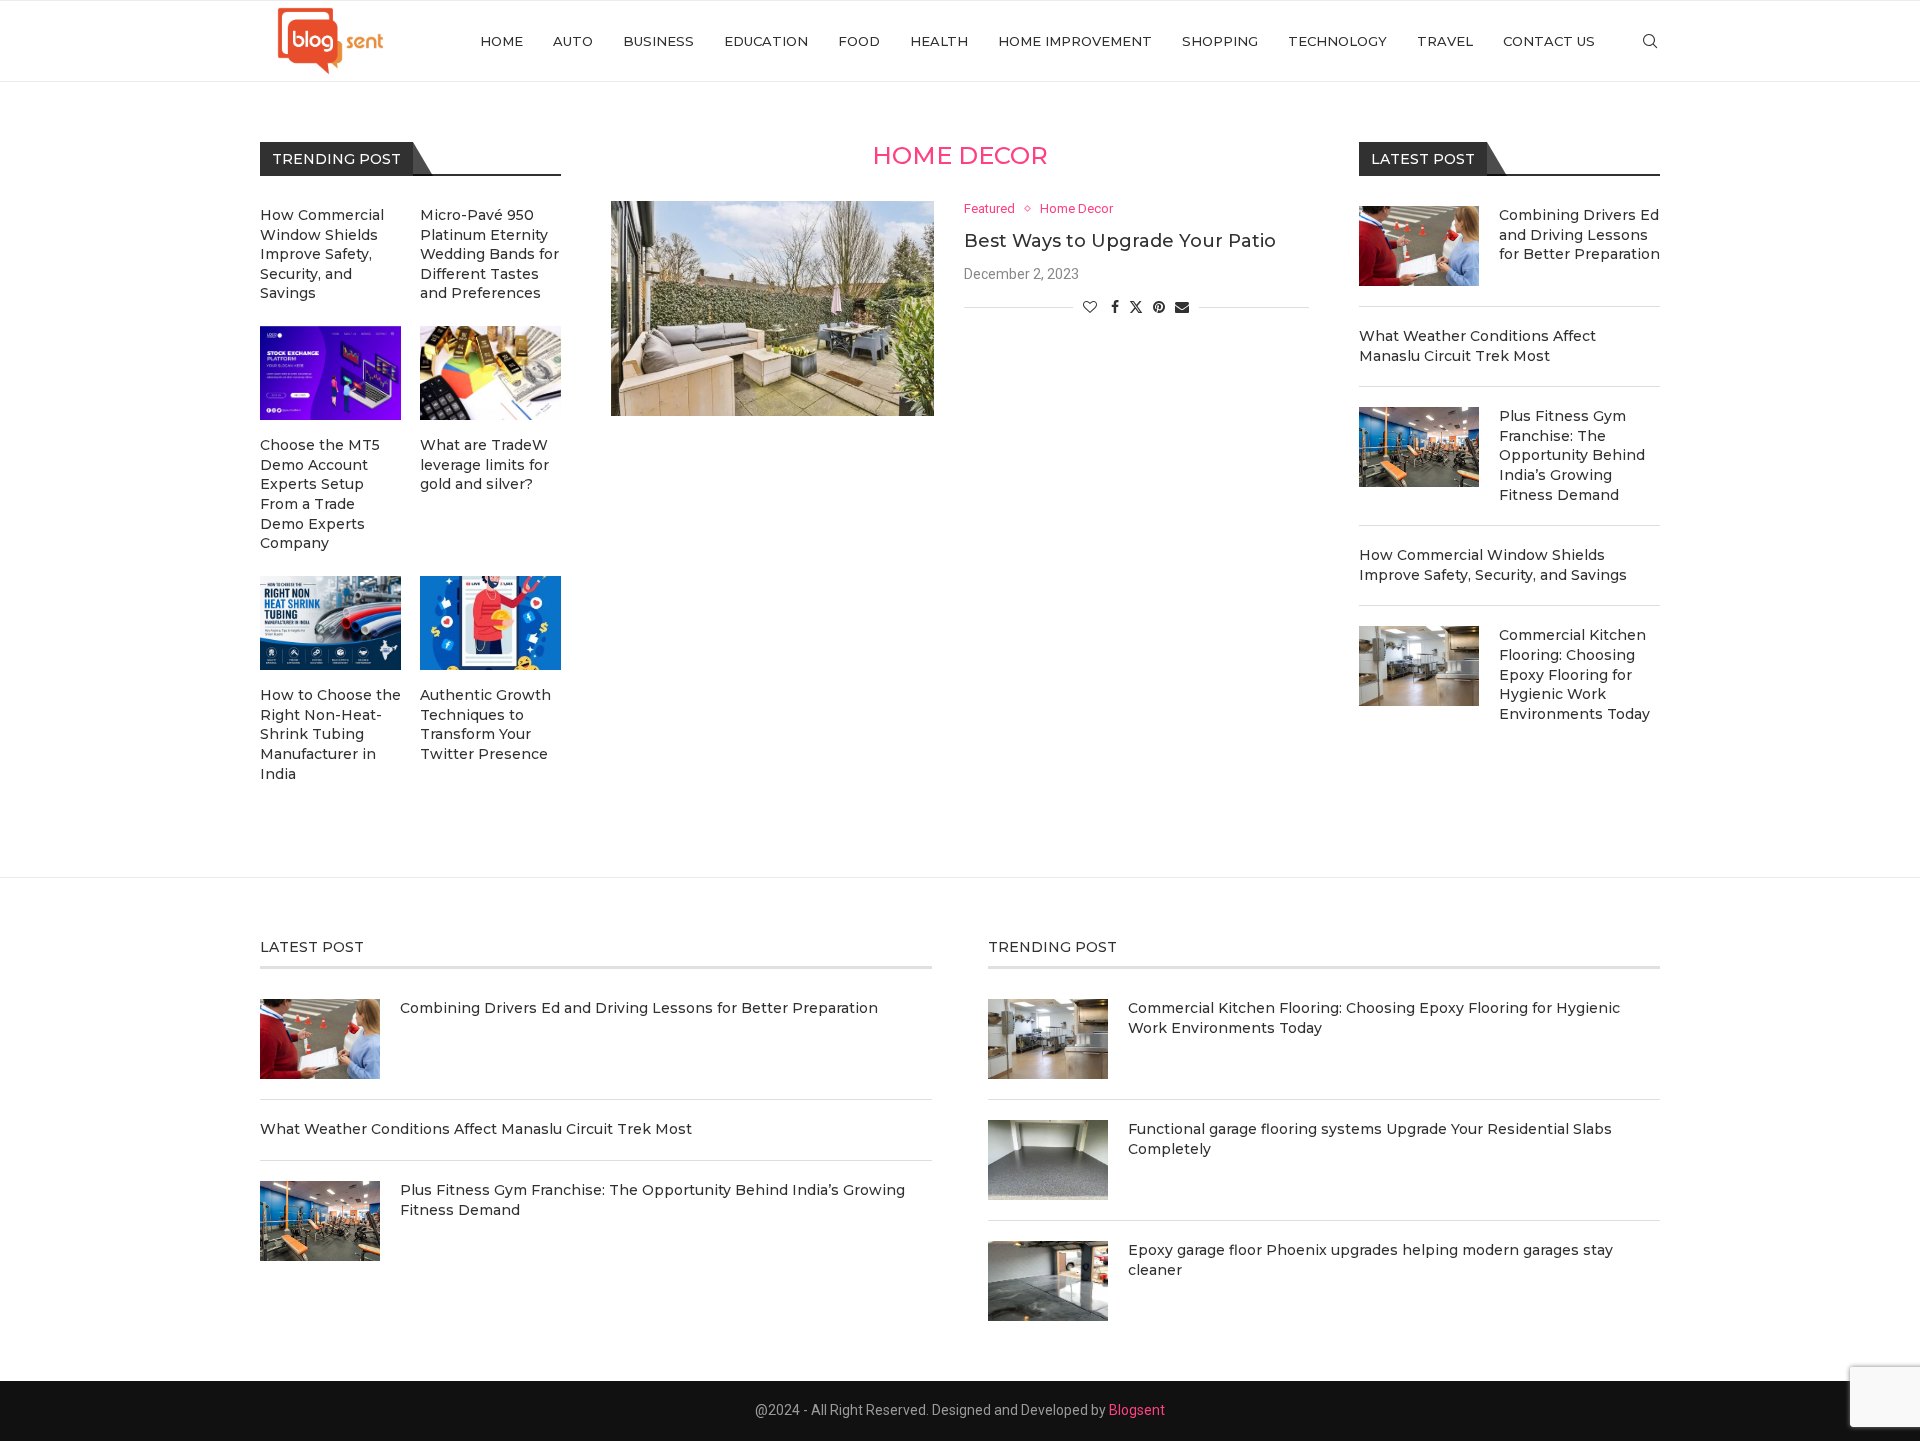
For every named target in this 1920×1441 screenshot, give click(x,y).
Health (939, 41)
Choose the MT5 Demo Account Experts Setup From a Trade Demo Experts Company (320, 494)
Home (501, 41)
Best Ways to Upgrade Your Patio (1120, 241)
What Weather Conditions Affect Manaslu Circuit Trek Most (1477, 346)
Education (766, 41)
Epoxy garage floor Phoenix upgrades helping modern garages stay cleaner (1370, 1260)
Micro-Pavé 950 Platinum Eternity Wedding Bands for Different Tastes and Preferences (489, 254)
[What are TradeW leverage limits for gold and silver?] (490, 373)
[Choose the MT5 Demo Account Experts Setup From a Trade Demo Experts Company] (330, 373)
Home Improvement (1075, 41)
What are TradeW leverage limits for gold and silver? (484, 464)
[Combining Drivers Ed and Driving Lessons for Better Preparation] (1419, 246)
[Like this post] (1090, 307)
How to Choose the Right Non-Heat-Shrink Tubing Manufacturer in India (330, 734)
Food (859, 41)
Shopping (1220, 41)
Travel (1445, 41)
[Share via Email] (1182, 307)
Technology (1337, 41)
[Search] (1650, 41)
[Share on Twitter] (1136, 306)
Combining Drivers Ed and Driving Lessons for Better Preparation (1579, 234)
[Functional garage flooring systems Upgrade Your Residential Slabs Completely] (1048, 1160)
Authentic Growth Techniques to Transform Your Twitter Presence (485, 724)
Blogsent (1137, 1410)
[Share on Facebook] (1115, 307)
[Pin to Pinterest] (1159, 307)
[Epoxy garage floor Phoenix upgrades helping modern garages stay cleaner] (1048, 1281)
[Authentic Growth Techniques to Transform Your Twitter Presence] (490, 623)
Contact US (1549, 41)
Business (658, 41)
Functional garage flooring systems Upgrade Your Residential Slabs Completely (1370, 1139)
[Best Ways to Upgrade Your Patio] (772, 308)
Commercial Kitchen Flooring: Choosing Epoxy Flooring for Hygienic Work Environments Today (1574, 674)
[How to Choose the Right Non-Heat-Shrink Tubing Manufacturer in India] (330, 623)
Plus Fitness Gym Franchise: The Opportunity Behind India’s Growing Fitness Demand (1572, 455)
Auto (573, 41)
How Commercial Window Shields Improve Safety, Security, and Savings (1493, 565)
